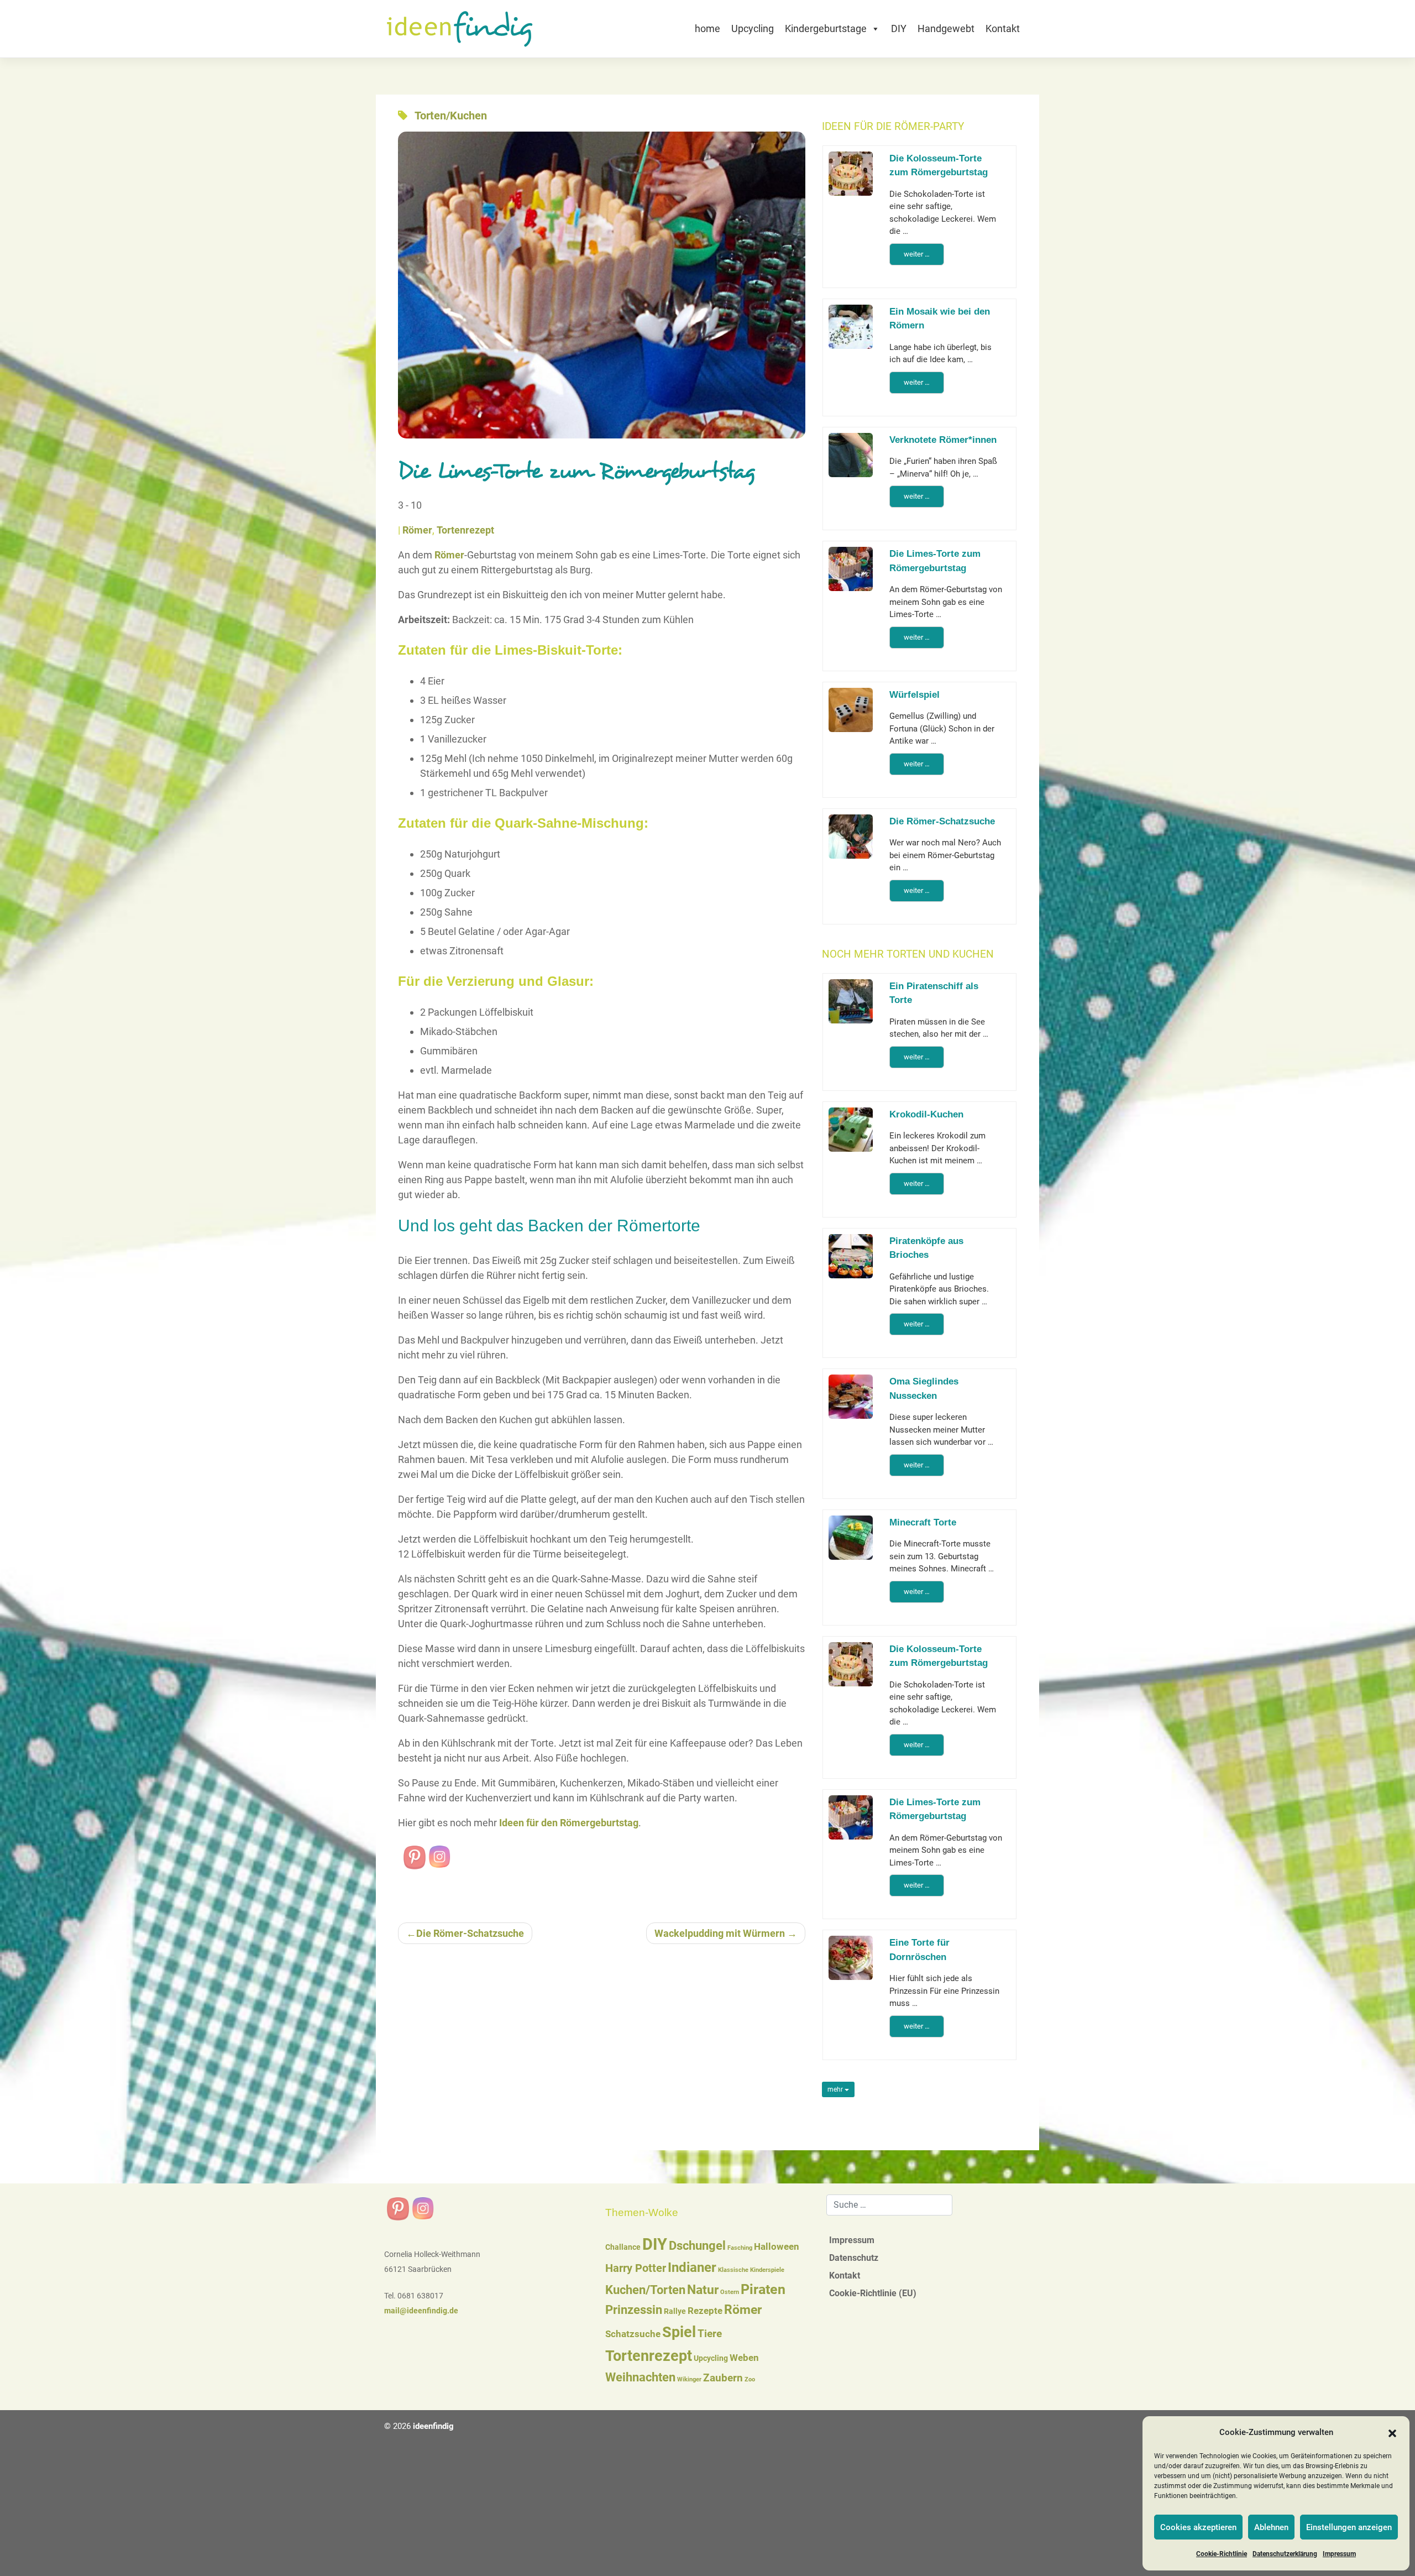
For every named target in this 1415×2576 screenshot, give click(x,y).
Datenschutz (854, 2258)
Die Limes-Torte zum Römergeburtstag (935, 561)
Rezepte (705, 2311)
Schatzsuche (633, 2334)
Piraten (763, 2289)
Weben (744, 2358)
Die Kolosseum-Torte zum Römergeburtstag (939, 166)
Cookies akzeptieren (1198, 2527)
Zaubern (723, 2378)
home (707, 28)
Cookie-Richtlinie (1222, 2554)
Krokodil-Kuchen (926, 1114)
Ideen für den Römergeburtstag (568, 1823)
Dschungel (697, 2246)
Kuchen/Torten (645, 2290)
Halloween (777, 2247)
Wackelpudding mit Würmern (720, 1933)
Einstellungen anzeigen (1349, 2527)
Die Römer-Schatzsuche (470, 1933)
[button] (1392, 2433)
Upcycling (753, 28)
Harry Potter (636, 2268)
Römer (417, 530)
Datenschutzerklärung (1285, 2554)
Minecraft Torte (923, 1522)
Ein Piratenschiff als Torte (934, 993)
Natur (703, 2290)
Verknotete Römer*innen (943, 440)
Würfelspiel (914, 695)
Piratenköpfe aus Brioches (926, 1248)
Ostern (730, 2292)
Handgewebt (946, 28)
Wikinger (689, 2379)
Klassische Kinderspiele (751, 2270)
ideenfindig (433, 2426)
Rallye (675, 2311)
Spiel (679, 2332)
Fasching (740, 2248)
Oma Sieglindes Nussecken (924, 1389)
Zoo (750, 2379)
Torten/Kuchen (451, 116)
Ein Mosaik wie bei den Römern (940, 319)
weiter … (917, 254)
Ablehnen (1271, 2527)
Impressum (1339, 2554)
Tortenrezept (465, 530)
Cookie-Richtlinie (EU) (873, 2293)
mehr (836, 2089)
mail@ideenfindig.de (421, 2311)
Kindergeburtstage (826, 28)
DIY (899, 28)
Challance (623, 2247)
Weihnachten (640, 2377)
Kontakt (1003, 28)
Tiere (710, 2334)
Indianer (692, 2267)
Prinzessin (634, 2310)
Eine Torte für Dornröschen (919, 1950)
